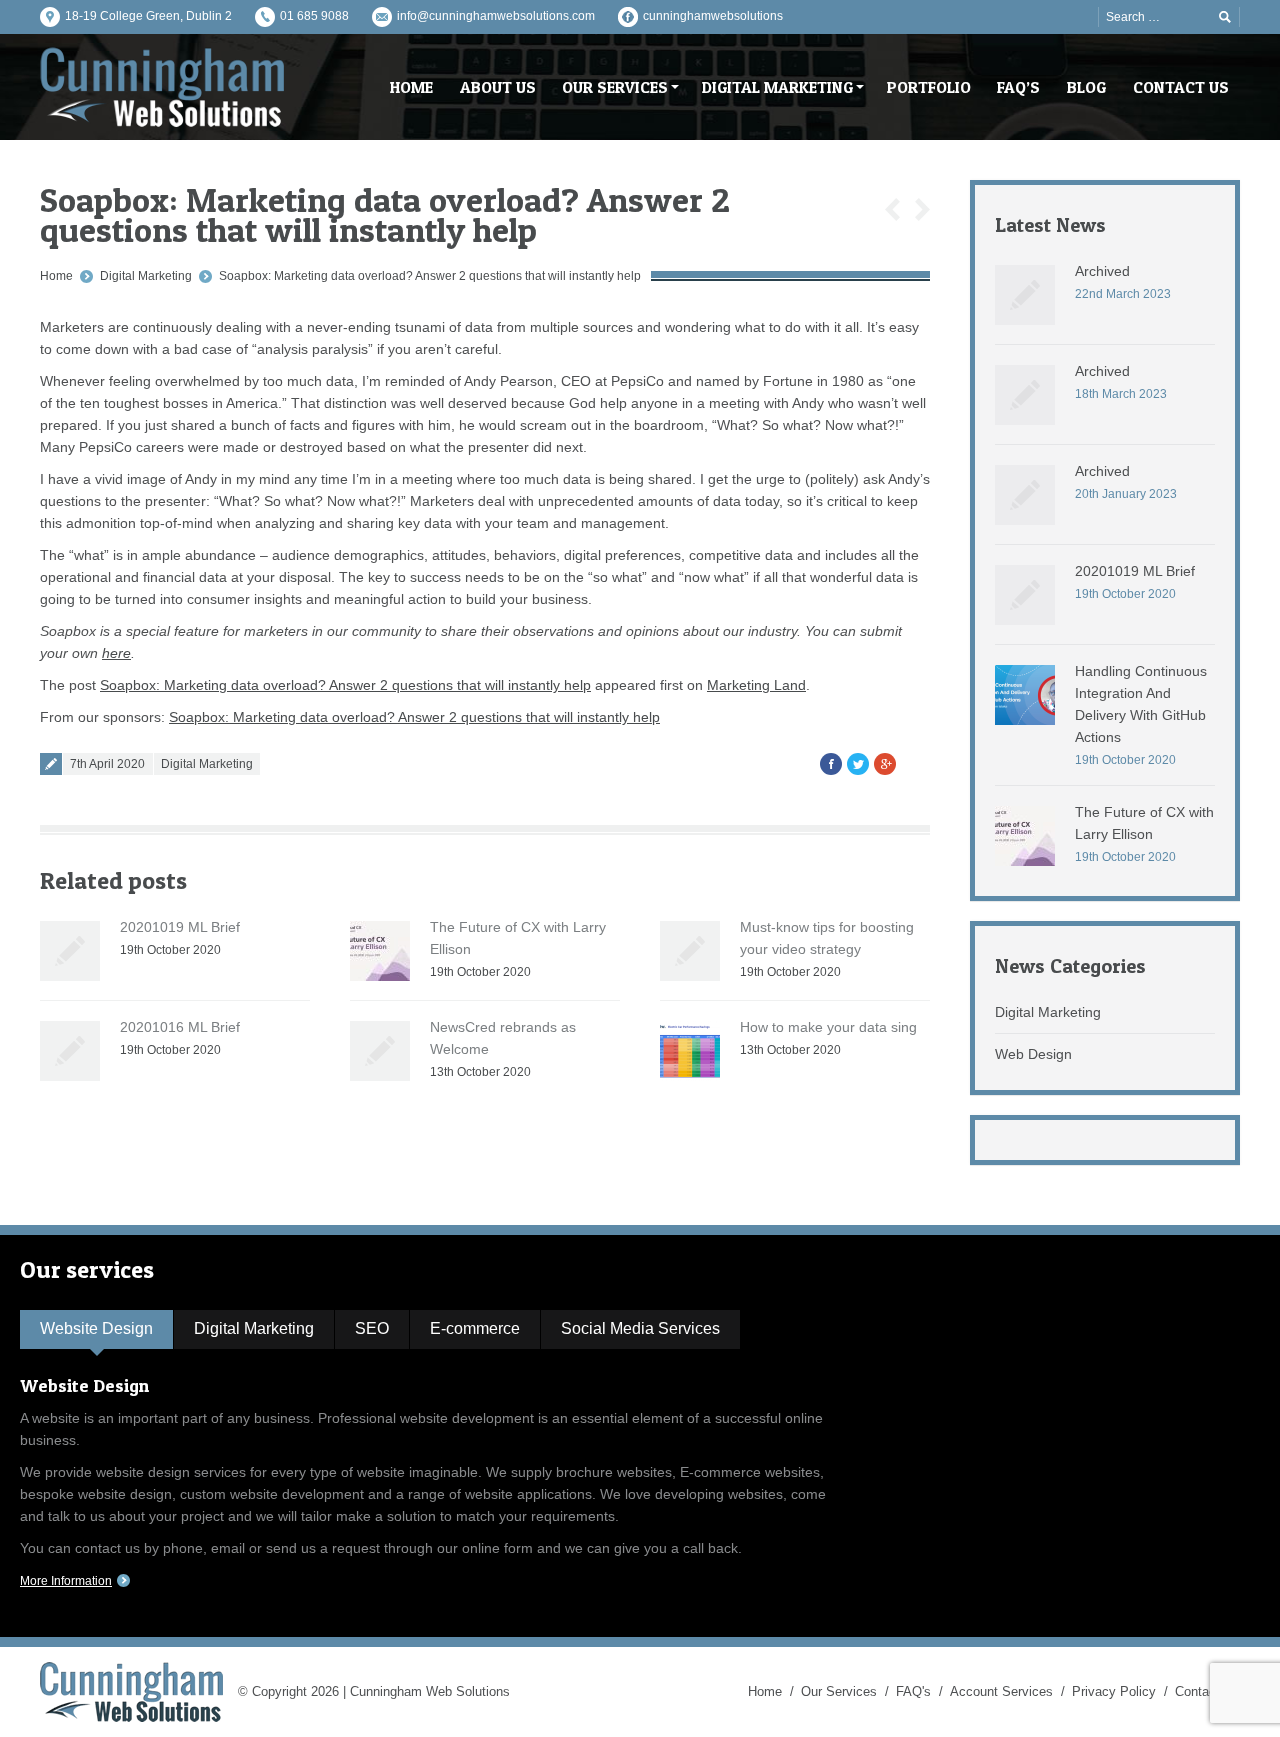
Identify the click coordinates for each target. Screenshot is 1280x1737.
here (116, 653)
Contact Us (1207, 1691)
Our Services (839, 1691)
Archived (1102, 271)
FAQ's (913, 1691)
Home (56, 276)
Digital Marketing (146, 276)
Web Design (1033, 1054)
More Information (66, 1581)
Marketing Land (756, 685)
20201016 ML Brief (180, 1027)
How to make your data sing (828, 1027)
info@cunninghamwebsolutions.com (496, 16)
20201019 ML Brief (180, 927)
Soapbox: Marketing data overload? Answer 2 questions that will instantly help (430, 276)
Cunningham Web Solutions (430, 1691)
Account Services (1001, 1691)
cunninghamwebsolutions (713, 16)
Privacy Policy (1114, 1691)
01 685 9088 (314, 16)
